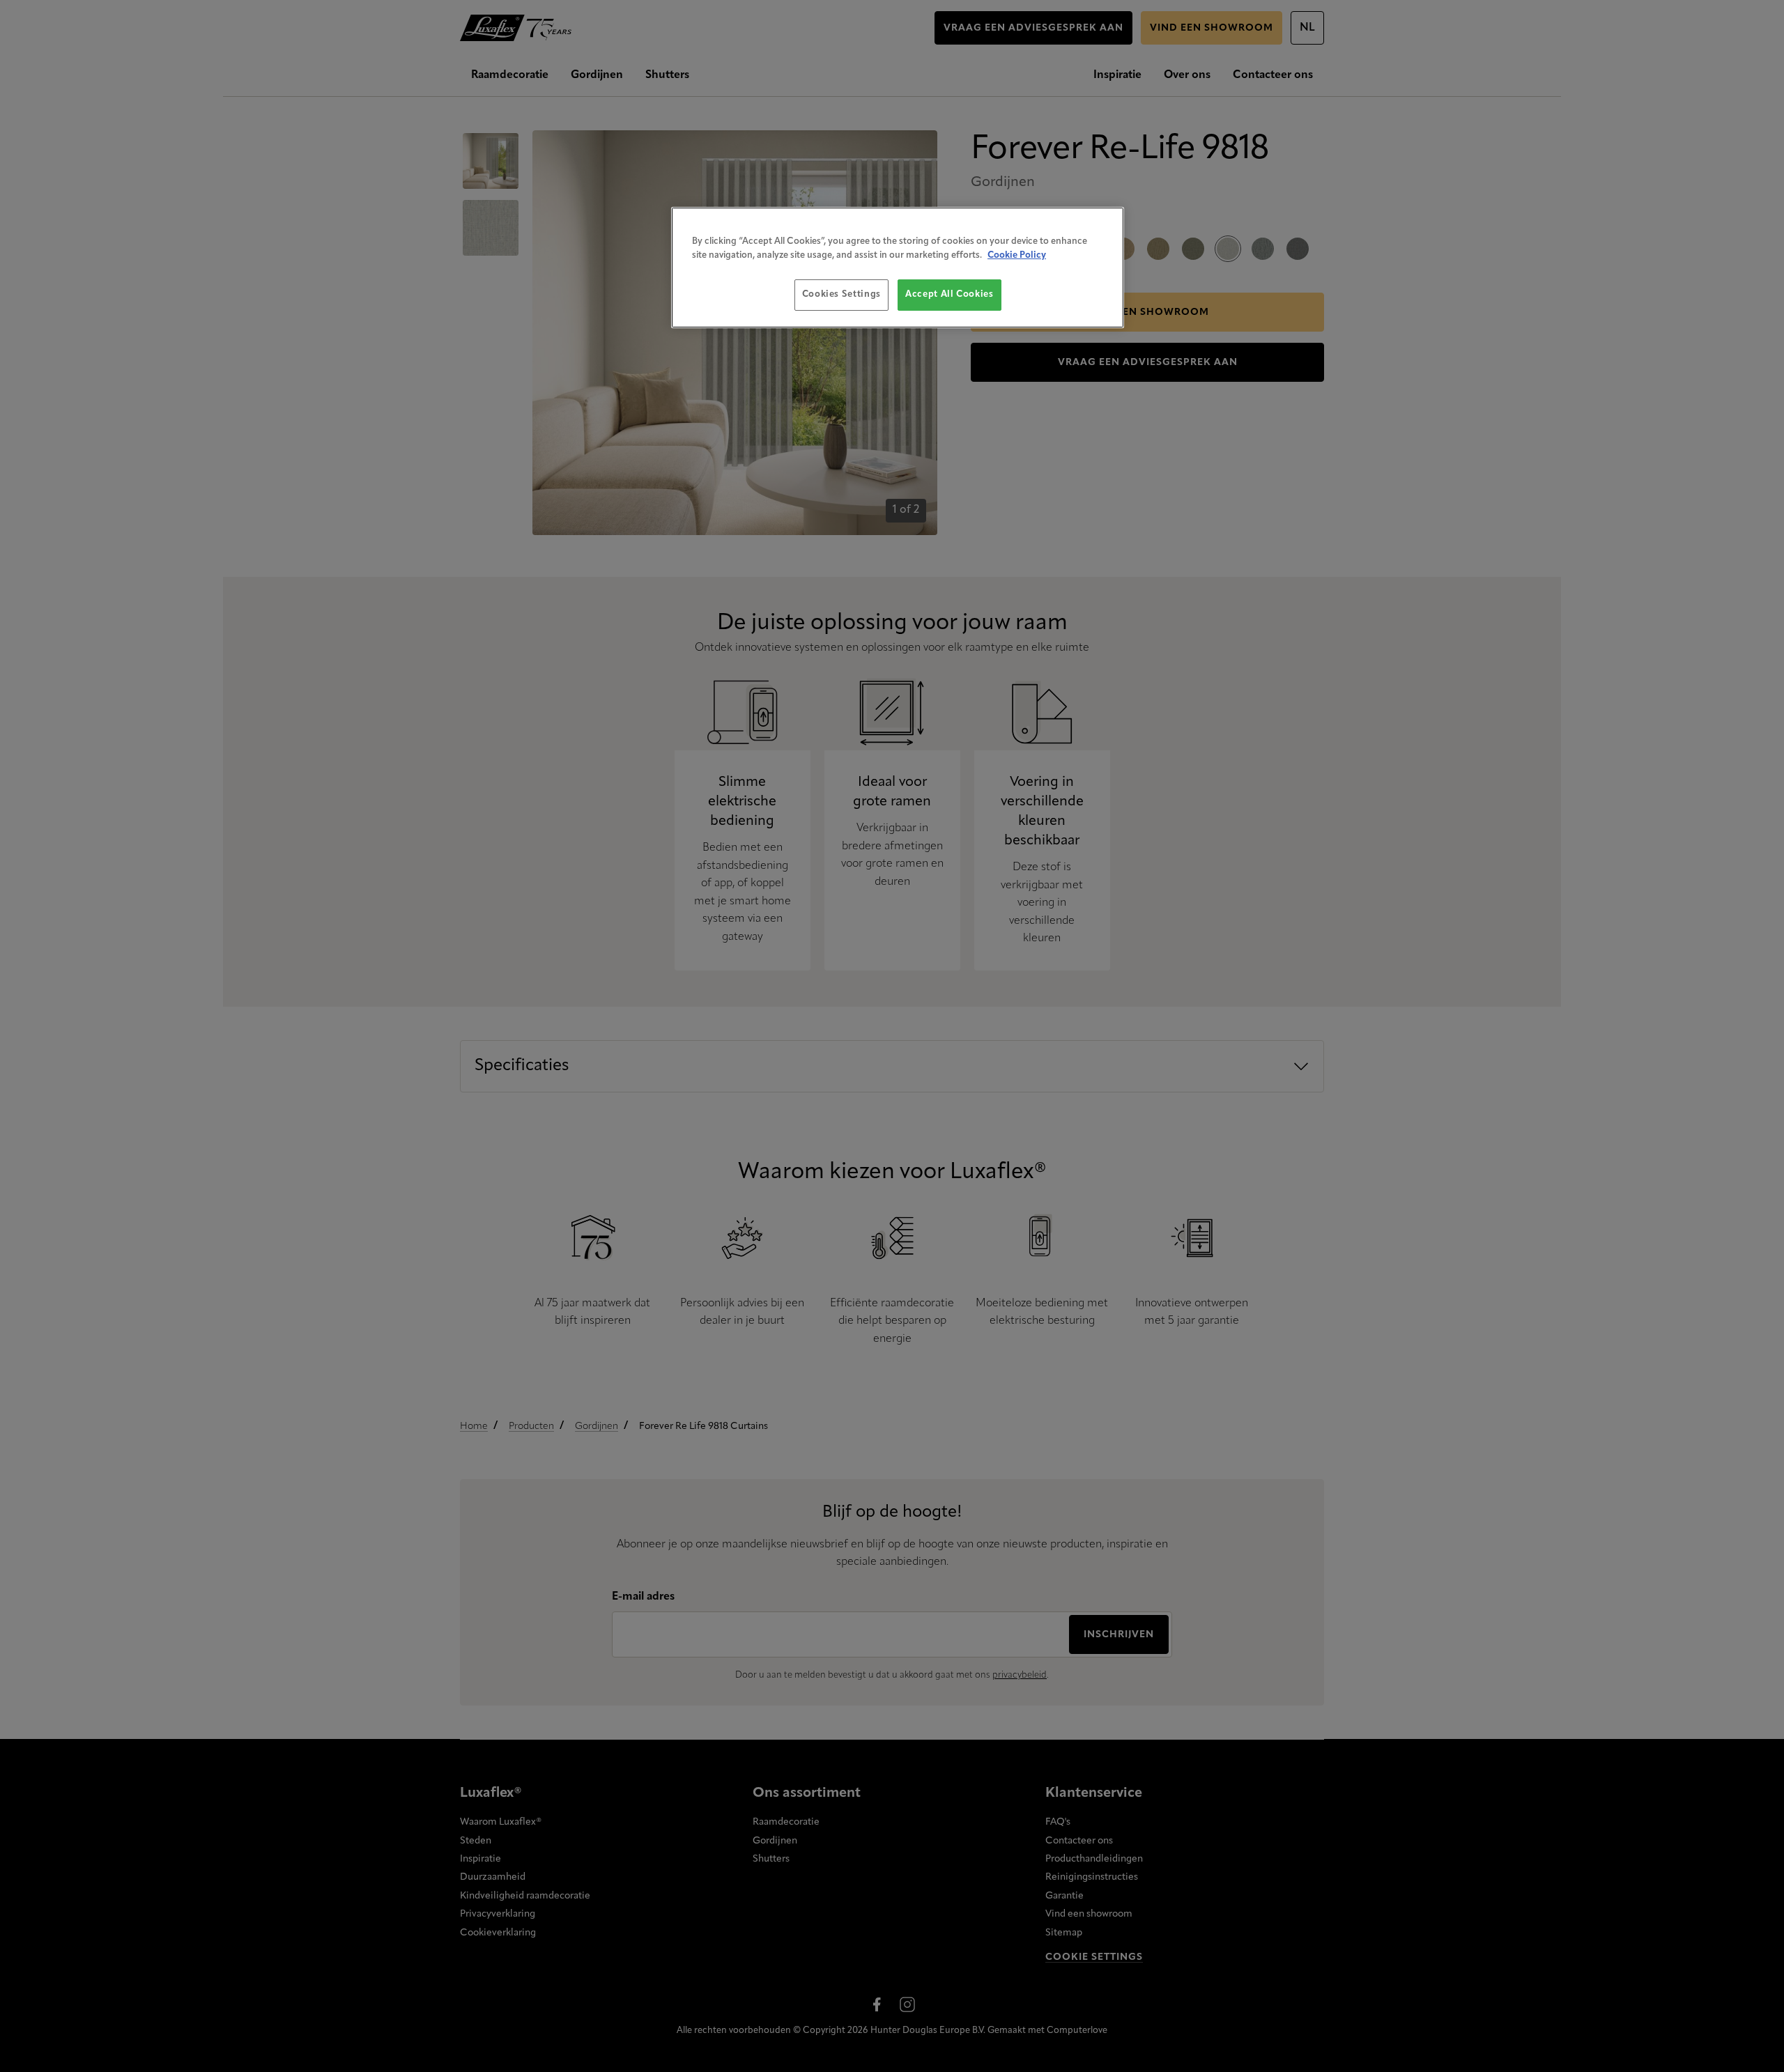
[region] (898, 267)
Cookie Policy (1017, 255)
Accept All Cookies (949, 294)
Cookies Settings (841, 294)
